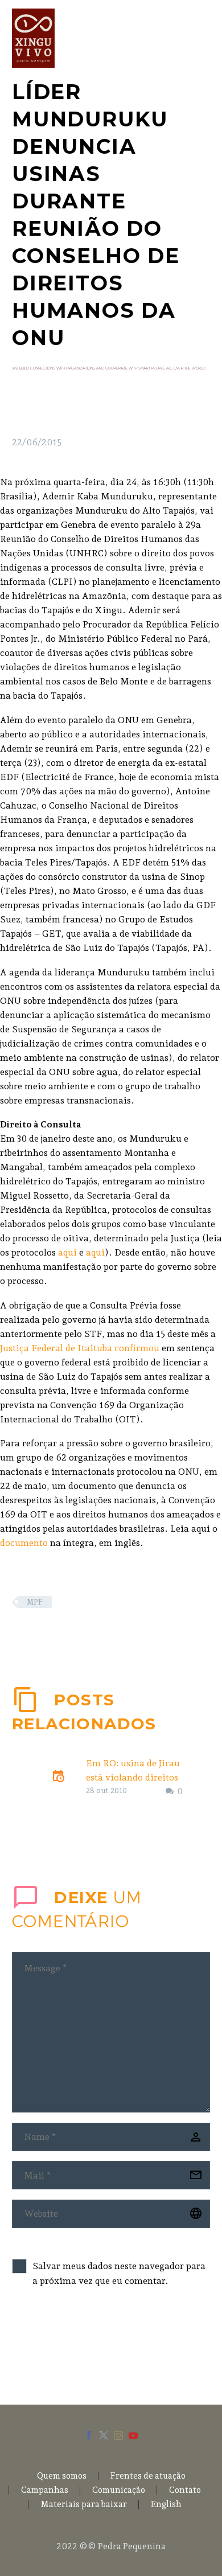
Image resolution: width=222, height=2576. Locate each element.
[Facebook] (19, 1635)
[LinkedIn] (88, 1635)
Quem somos (62, 2476)
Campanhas (45, 2490)
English (166, 2505)
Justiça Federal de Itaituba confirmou (80, 1348)
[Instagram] (118, 2435)
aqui (67, 1252)
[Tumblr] (71, 1635)
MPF (35, 1602)
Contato (185, 2490)
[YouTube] (133, 2435)
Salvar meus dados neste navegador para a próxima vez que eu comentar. (119, 2273)
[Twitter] (36, 1635)
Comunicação (119, 2490)
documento (24, 1543)
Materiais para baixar (84, 2505)
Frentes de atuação (148, 2476)
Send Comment (76, 2343)
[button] (176, 1715)
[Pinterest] (54, 1635)
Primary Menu (200, 38)
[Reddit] (105, 1635)
